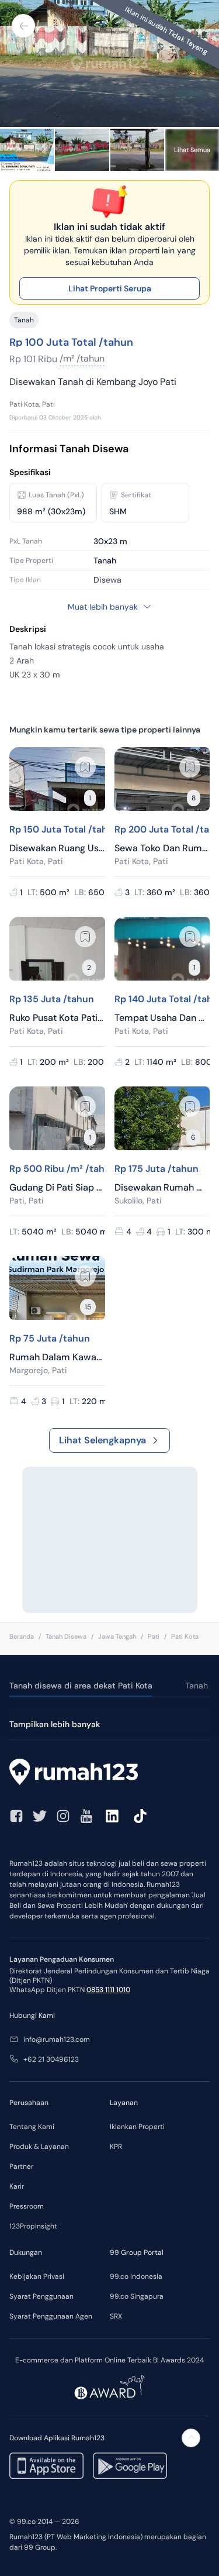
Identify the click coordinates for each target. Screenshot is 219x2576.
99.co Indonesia (136, 2276)
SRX (116, 2316)
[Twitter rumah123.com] (40, 1816)
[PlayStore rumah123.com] (130, 2466)
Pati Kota (185, 1636)
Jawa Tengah (117, 1636)
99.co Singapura (137, 2296)
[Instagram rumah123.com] (63, 1816)
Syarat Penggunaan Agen (51, 2316)
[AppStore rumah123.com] (46, 2466)
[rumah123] (109, 1773)
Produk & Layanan (39, 2147)
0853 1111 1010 (108, 1990)
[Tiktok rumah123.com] (140, 1816)
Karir (17, 2186)
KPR (116, 2147)
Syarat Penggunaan (41, 2296)
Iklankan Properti (137, 2127)
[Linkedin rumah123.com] (112, 1816)
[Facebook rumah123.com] (16, 1816)
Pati (154, 1636)
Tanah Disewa (66, 1636)
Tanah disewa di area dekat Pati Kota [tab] (81, 1686)
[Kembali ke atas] (191, 2438)
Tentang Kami (32, 2127)
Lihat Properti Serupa (110, 288)
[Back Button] (23, 26)
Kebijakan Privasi (37, 2276)
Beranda (22, 1636)
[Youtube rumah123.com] (86, 1816)
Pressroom (27, 2206)
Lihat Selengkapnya (102, 1440)
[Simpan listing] (85, 767)
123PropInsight (33, 2226)
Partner (21, 2166)
